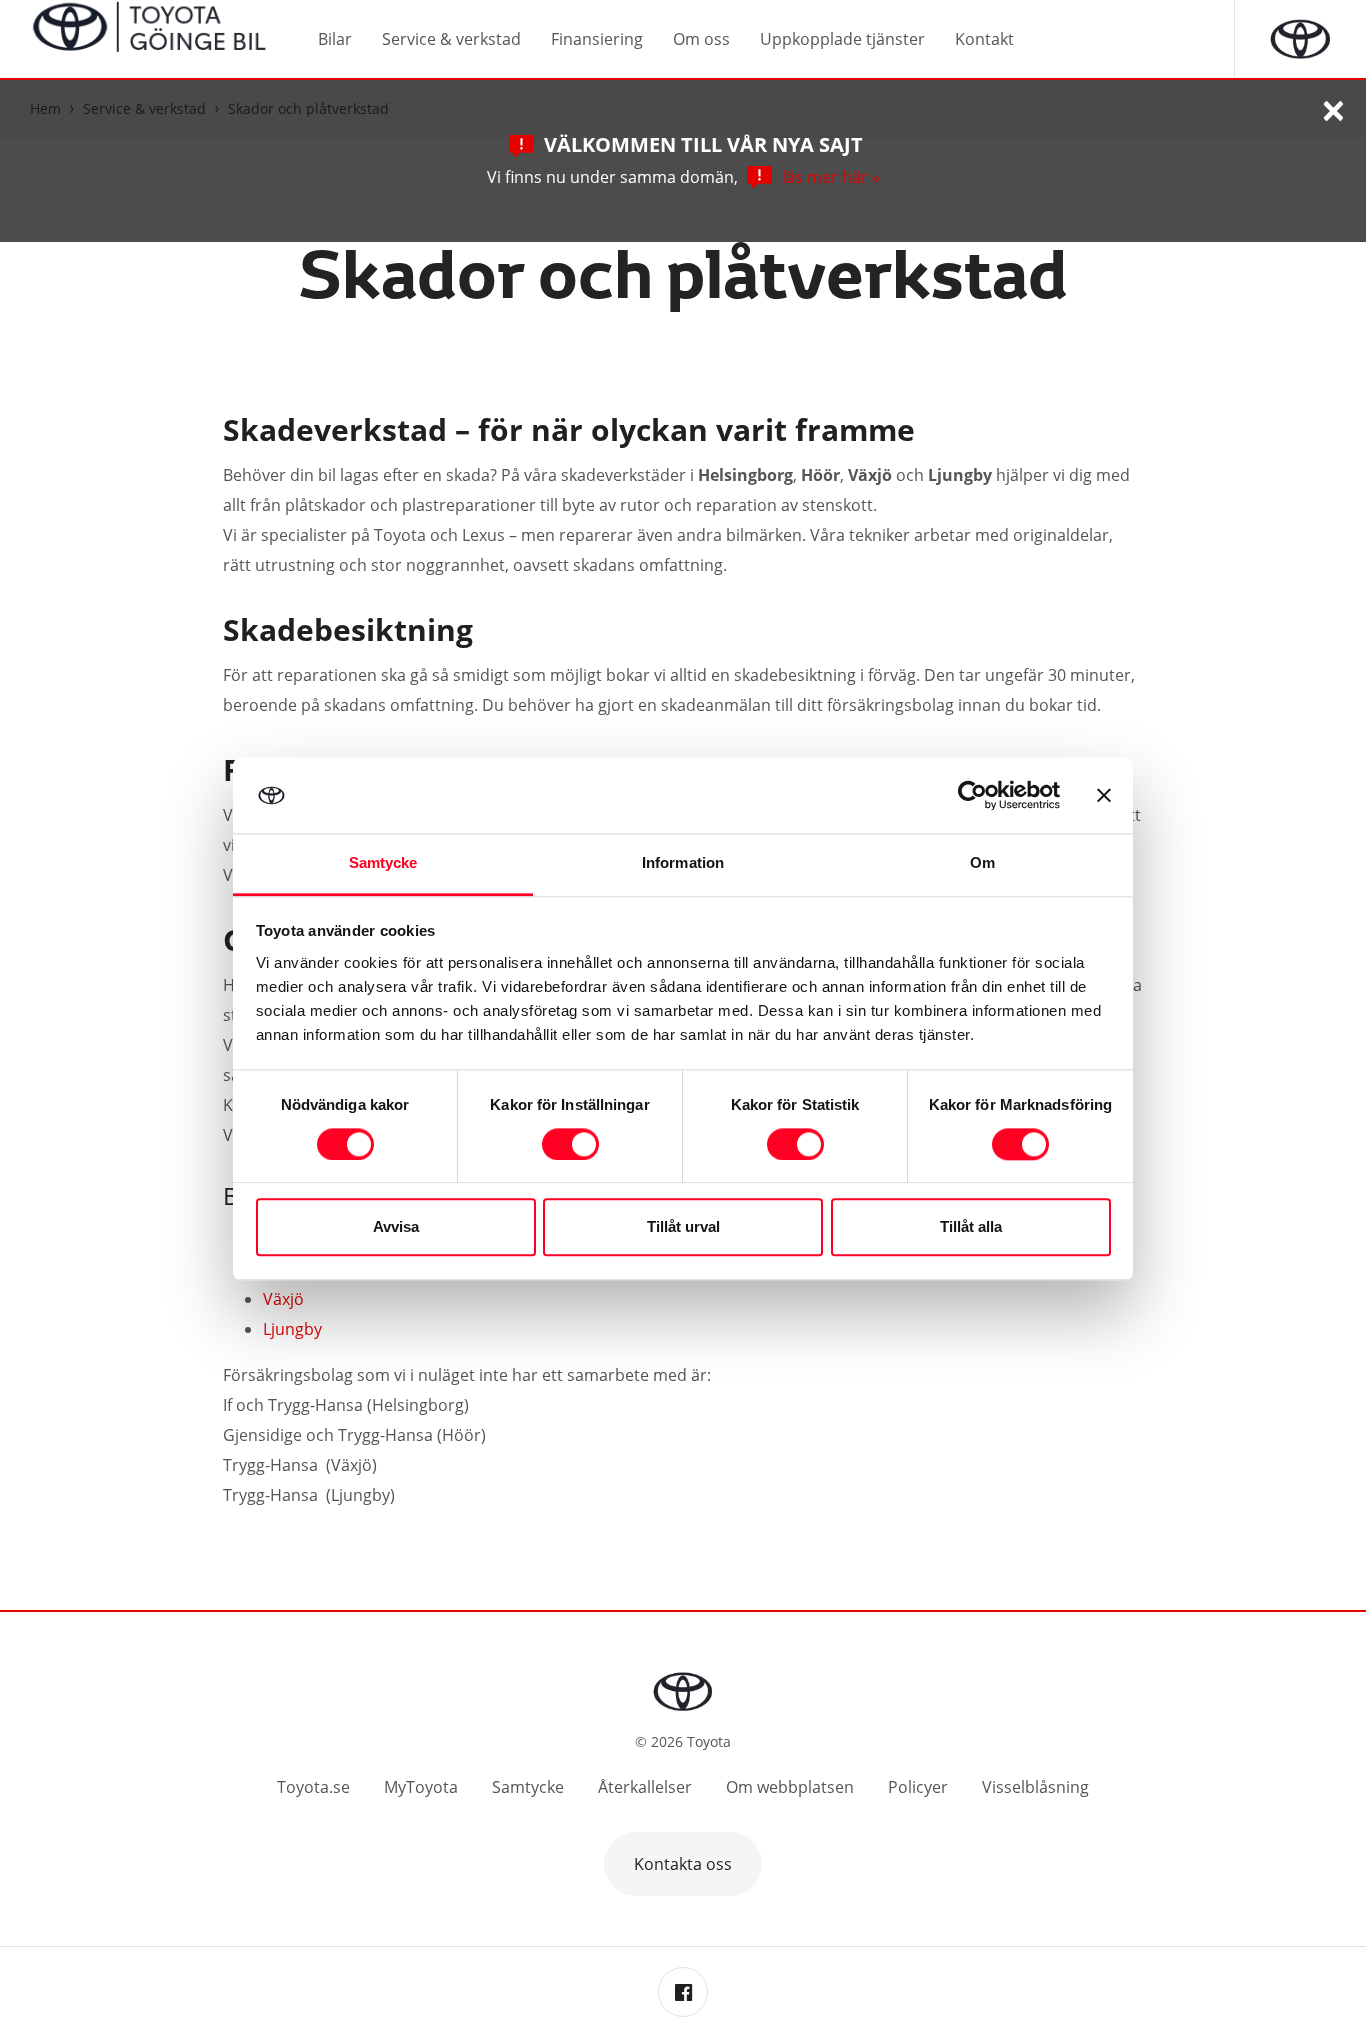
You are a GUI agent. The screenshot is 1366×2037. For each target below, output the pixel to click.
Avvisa (396, 1227)
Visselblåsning (1035, 1787)
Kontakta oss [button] (683, 1864)
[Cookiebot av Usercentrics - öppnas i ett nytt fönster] (972, 795)
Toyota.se (313, 1787)
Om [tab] (982, 863)
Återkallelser (645, 1787)
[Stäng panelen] (1104, 795)
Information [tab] (683, 863)
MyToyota (421, 1787)
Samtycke (528, 1787)
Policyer (918, 1787)
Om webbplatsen (790, 1787)
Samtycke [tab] (383, 863)
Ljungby (292, 1329)
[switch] (570, 1144)
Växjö (283, 1299)
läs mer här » (831, 177)
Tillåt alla (971, 1227)
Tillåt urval (683, 1227)
